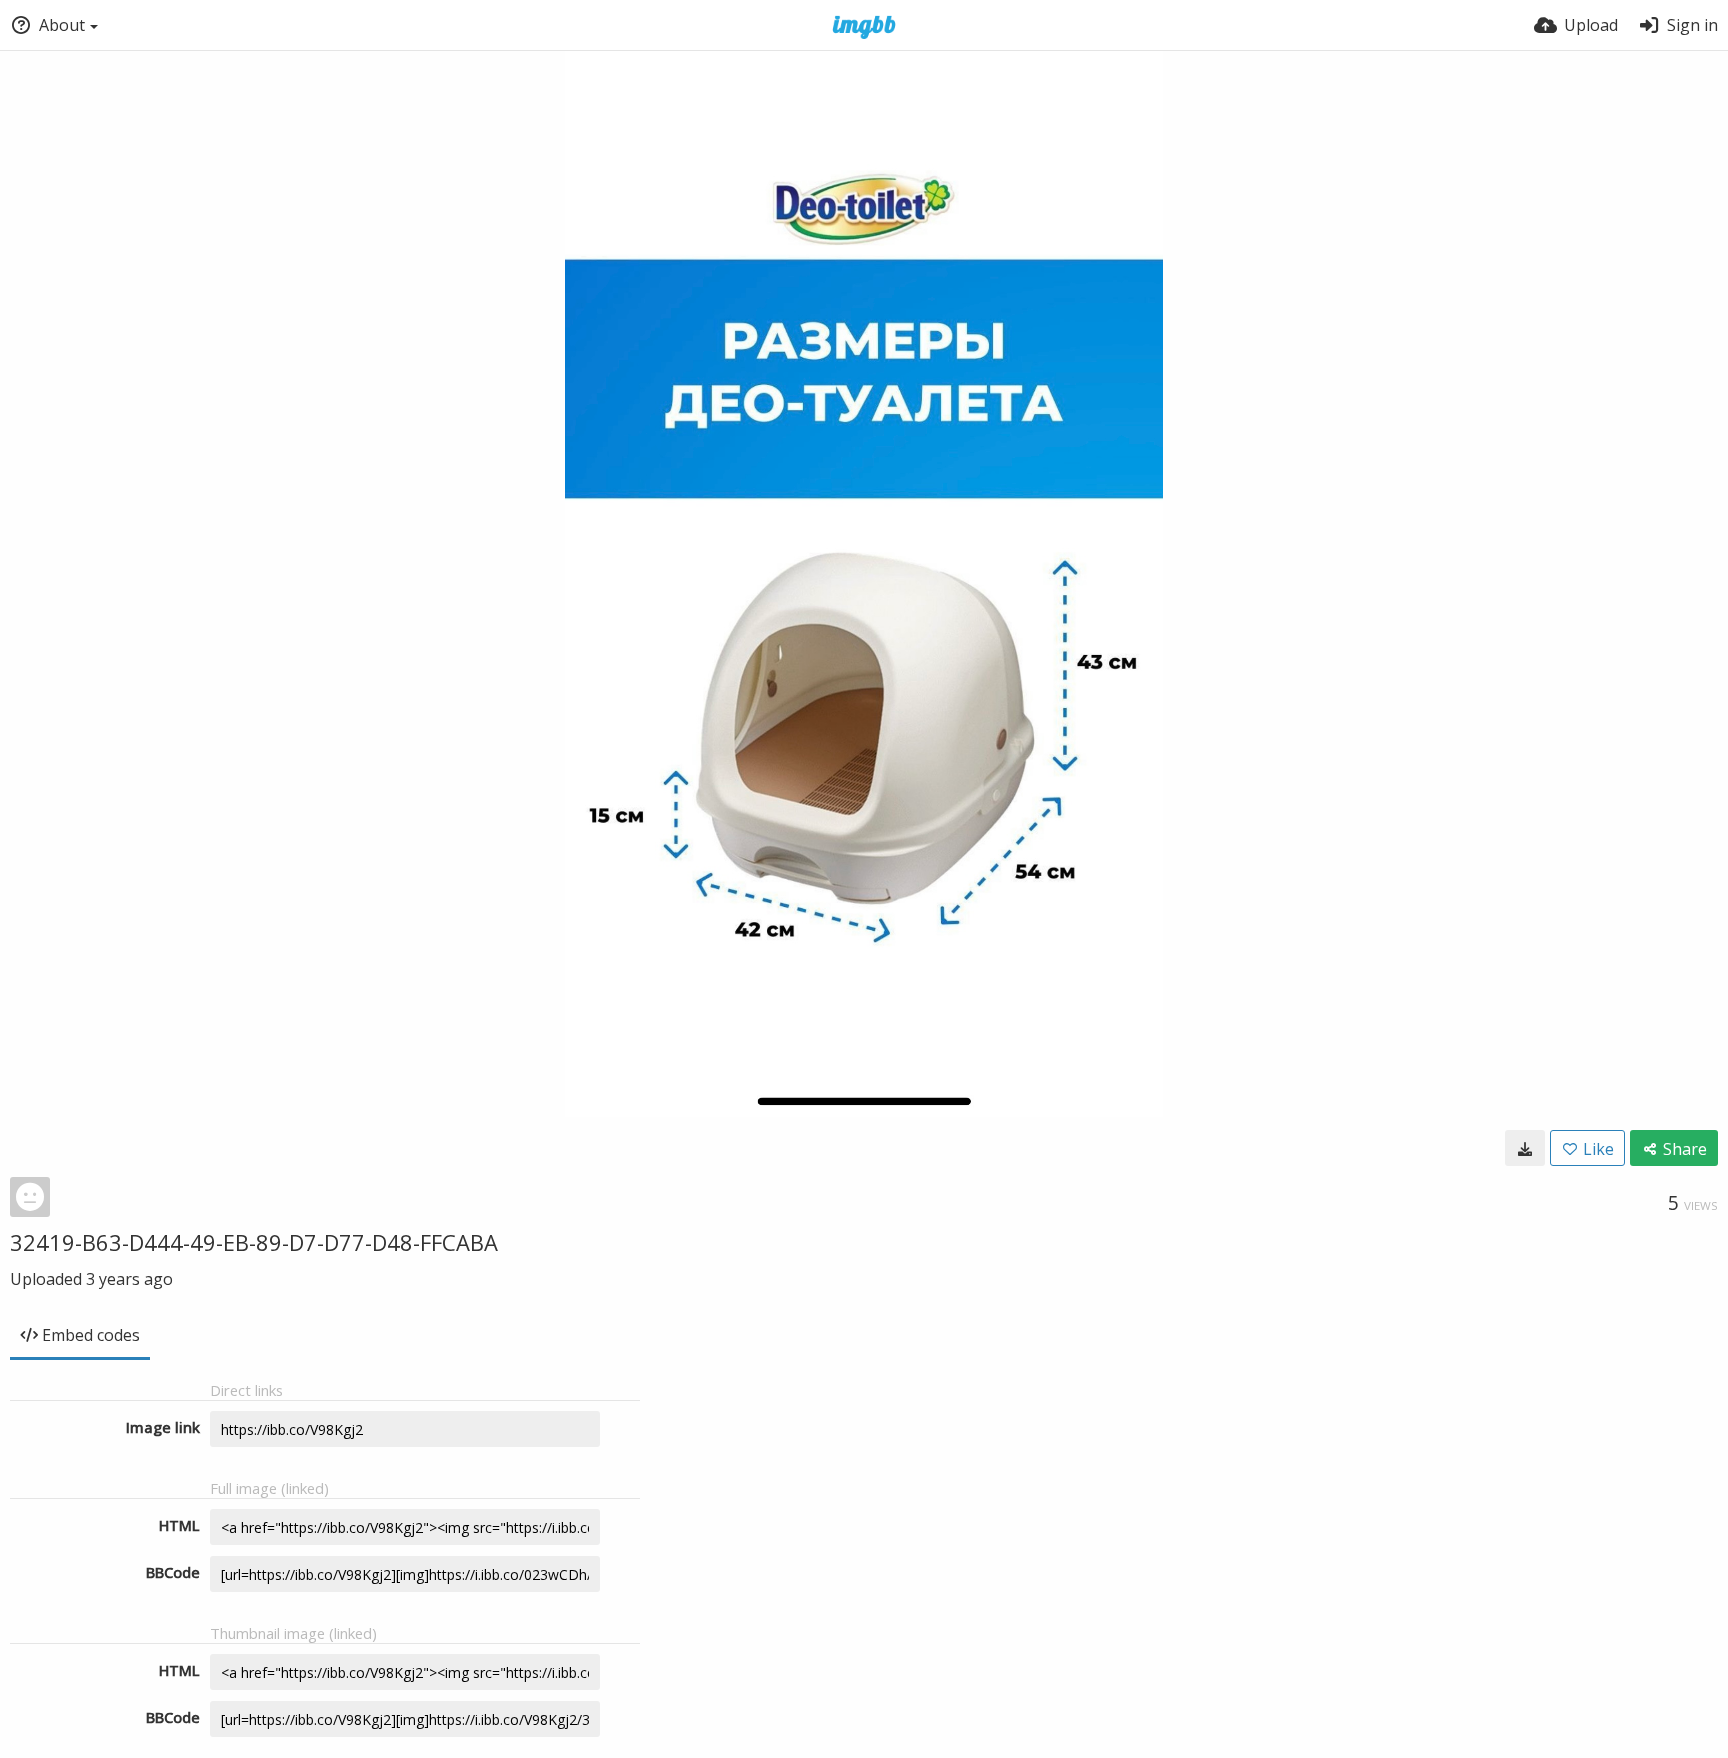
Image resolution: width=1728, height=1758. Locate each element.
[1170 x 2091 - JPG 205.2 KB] (1525, 1148)
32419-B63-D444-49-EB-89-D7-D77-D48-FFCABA (254, 1242)
